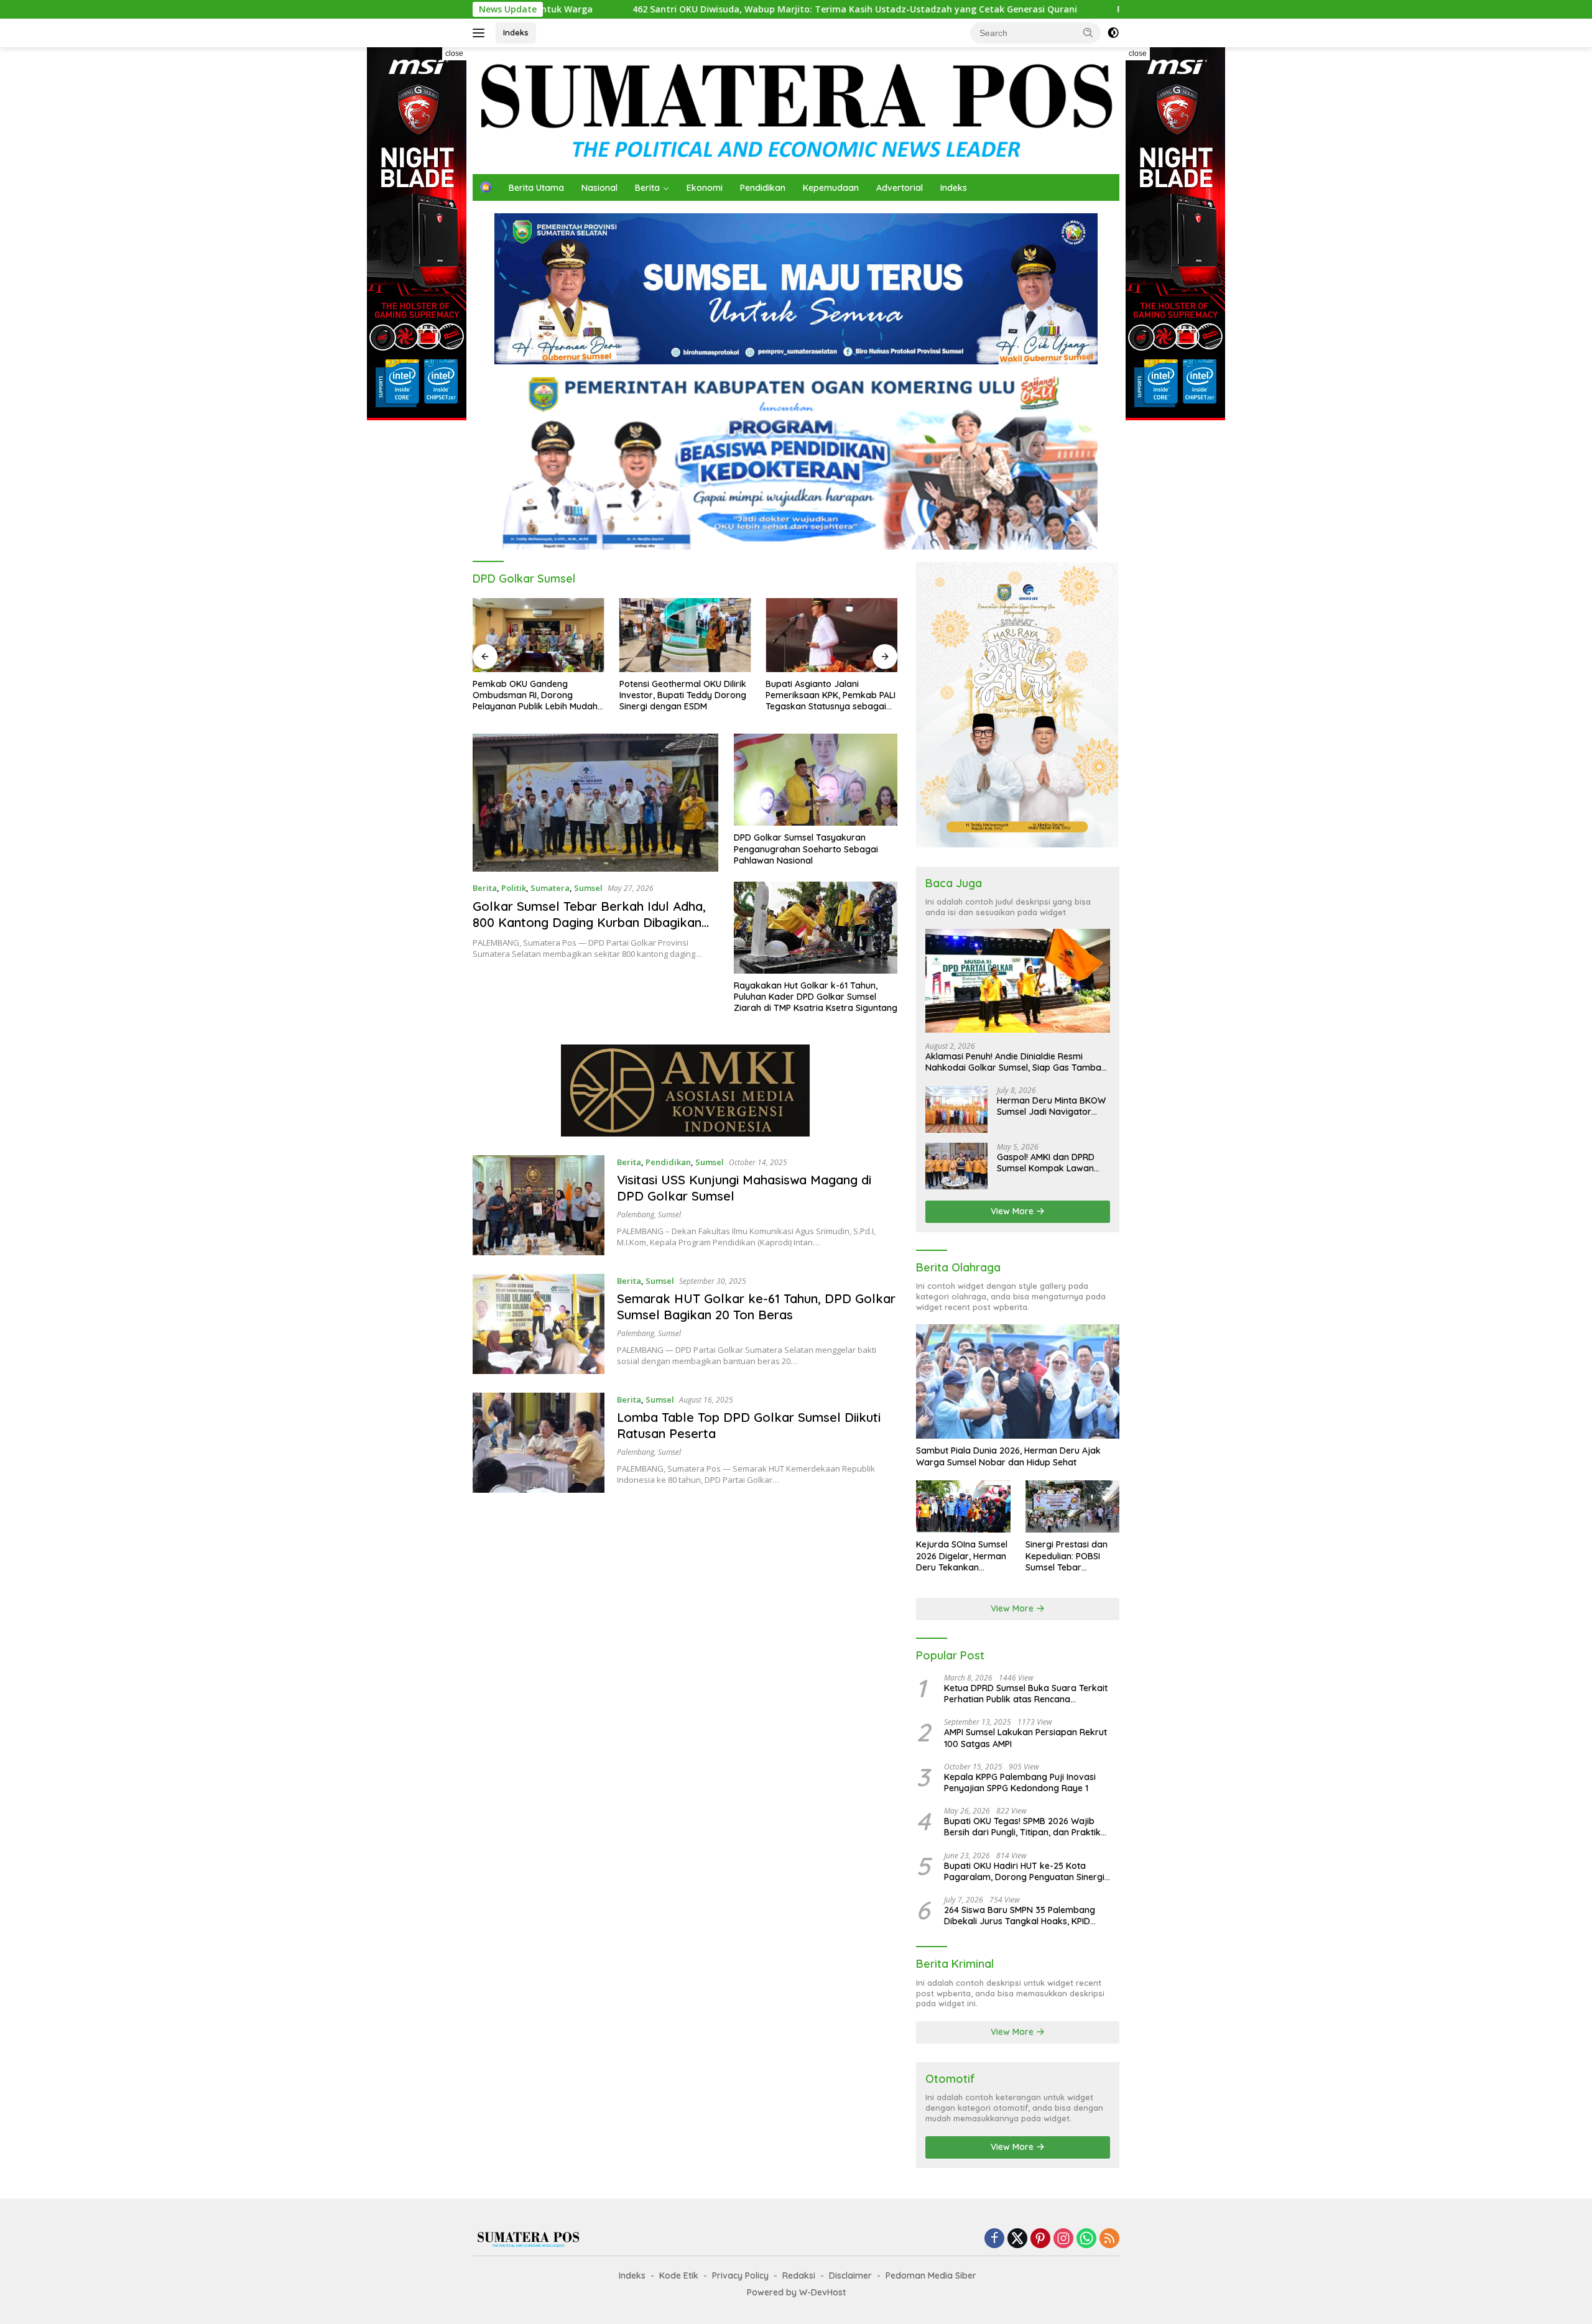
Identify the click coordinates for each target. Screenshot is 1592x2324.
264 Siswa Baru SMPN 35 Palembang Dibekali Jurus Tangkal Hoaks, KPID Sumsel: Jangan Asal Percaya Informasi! (1027, 1916)
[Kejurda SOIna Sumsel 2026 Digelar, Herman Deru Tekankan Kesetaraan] (963, 1507)
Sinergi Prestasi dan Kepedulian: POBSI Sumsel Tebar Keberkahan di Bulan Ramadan (1069, 1556)
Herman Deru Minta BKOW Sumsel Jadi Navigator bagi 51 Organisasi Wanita (1051, 1106)
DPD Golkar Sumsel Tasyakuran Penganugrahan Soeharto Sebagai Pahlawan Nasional (806, 849)
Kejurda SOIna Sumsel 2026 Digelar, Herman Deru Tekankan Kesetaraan (962, 1556)
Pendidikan (763, 188)
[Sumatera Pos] (796, 110)
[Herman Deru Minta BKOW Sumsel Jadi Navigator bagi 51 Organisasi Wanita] (956, 1109)
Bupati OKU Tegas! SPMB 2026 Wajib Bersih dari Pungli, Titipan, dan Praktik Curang (1022, 1827)
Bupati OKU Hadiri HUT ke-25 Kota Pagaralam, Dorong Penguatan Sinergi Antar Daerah (1024, 1871)
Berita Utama (536, 188)
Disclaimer (850, 2276)
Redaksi (799, 2276)
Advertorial (900, 188)
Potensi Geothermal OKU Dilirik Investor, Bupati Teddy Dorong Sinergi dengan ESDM (683, 695)
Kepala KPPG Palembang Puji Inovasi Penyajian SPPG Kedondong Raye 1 (1020, 1782)
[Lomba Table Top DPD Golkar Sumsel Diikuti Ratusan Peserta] (539, 1443)
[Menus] (481, 33)
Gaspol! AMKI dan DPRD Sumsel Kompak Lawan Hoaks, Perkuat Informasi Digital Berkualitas (1049, 1163)
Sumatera (550, 888)
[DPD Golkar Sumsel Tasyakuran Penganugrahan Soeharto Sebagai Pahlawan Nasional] (816, 780)
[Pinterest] (1040, 2239)
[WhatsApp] (1086, 2239)
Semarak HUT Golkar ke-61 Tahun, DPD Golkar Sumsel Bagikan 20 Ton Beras (756, 1307)
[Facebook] (994, 2239)
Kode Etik (679, 2276)
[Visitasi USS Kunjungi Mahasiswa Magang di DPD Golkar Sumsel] (539, 1205)
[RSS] (1109, 2239)
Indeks (516, 32)
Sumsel (588, 888)
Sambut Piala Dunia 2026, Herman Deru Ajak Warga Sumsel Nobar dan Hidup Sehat (1008, 1456)
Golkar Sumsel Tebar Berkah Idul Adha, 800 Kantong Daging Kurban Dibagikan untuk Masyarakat (589, 922)
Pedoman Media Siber (931, 2276)
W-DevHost (822, 2292)
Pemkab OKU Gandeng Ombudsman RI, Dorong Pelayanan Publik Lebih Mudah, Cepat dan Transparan (536, 695)
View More (1013, 1211)
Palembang (636, 1215)
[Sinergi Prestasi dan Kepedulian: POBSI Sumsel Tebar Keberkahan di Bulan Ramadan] (1072, 1507)
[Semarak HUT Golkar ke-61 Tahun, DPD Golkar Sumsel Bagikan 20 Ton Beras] (539, 1324)
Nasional (599, 188)
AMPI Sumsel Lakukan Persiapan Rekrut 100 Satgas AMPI (1025, 1738)
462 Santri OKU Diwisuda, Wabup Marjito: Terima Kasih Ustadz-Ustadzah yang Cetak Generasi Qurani (676, 9)
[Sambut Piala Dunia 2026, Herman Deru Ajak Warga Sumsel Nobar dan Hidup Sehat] (1018, 1381)
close (454, 53)
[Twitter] (1017, 2239)
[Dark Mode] (1113, 33)
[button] (1088, 32)
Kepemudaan (831, 188)
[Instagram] (1063, 2239)
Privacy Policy (740, 2276)
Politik (514, 888)
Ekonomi (705, 188)
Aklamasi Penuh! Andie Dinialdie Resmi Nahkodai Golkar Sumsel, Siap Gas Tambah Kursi (1016, 1061)
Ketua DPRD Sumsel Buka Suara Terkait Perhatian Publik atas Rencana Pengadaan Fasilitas (1026, 1694)
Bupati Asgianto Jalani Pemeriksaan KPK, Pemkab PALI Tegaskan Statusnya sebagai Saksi (831, 695)
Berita (647, 188)
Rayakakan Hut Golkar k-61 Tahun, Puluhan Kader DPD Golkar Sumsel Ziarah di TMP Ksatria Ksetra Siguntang (816, 997)
